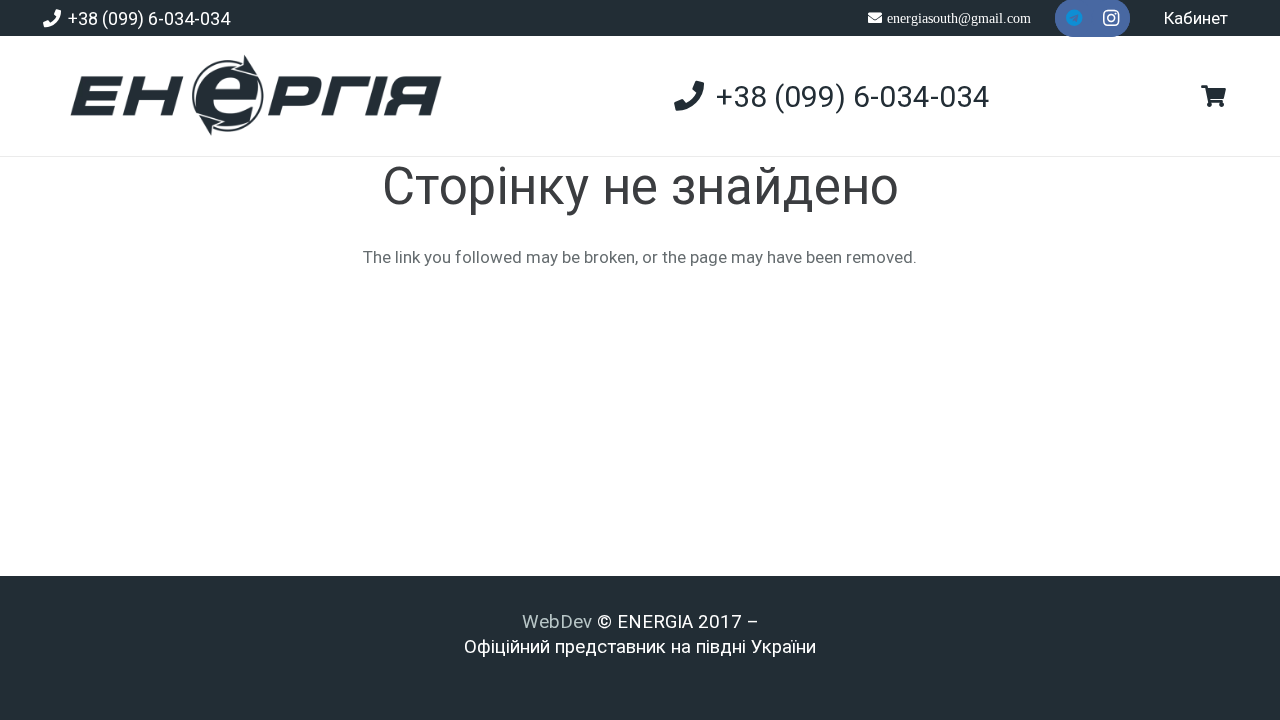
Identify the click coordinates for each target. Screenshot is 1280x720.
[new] (247, 96)
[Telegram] (1074, 18)
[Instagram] (1111, 18)
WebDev (559, 622)
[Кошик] (1213, 96)
